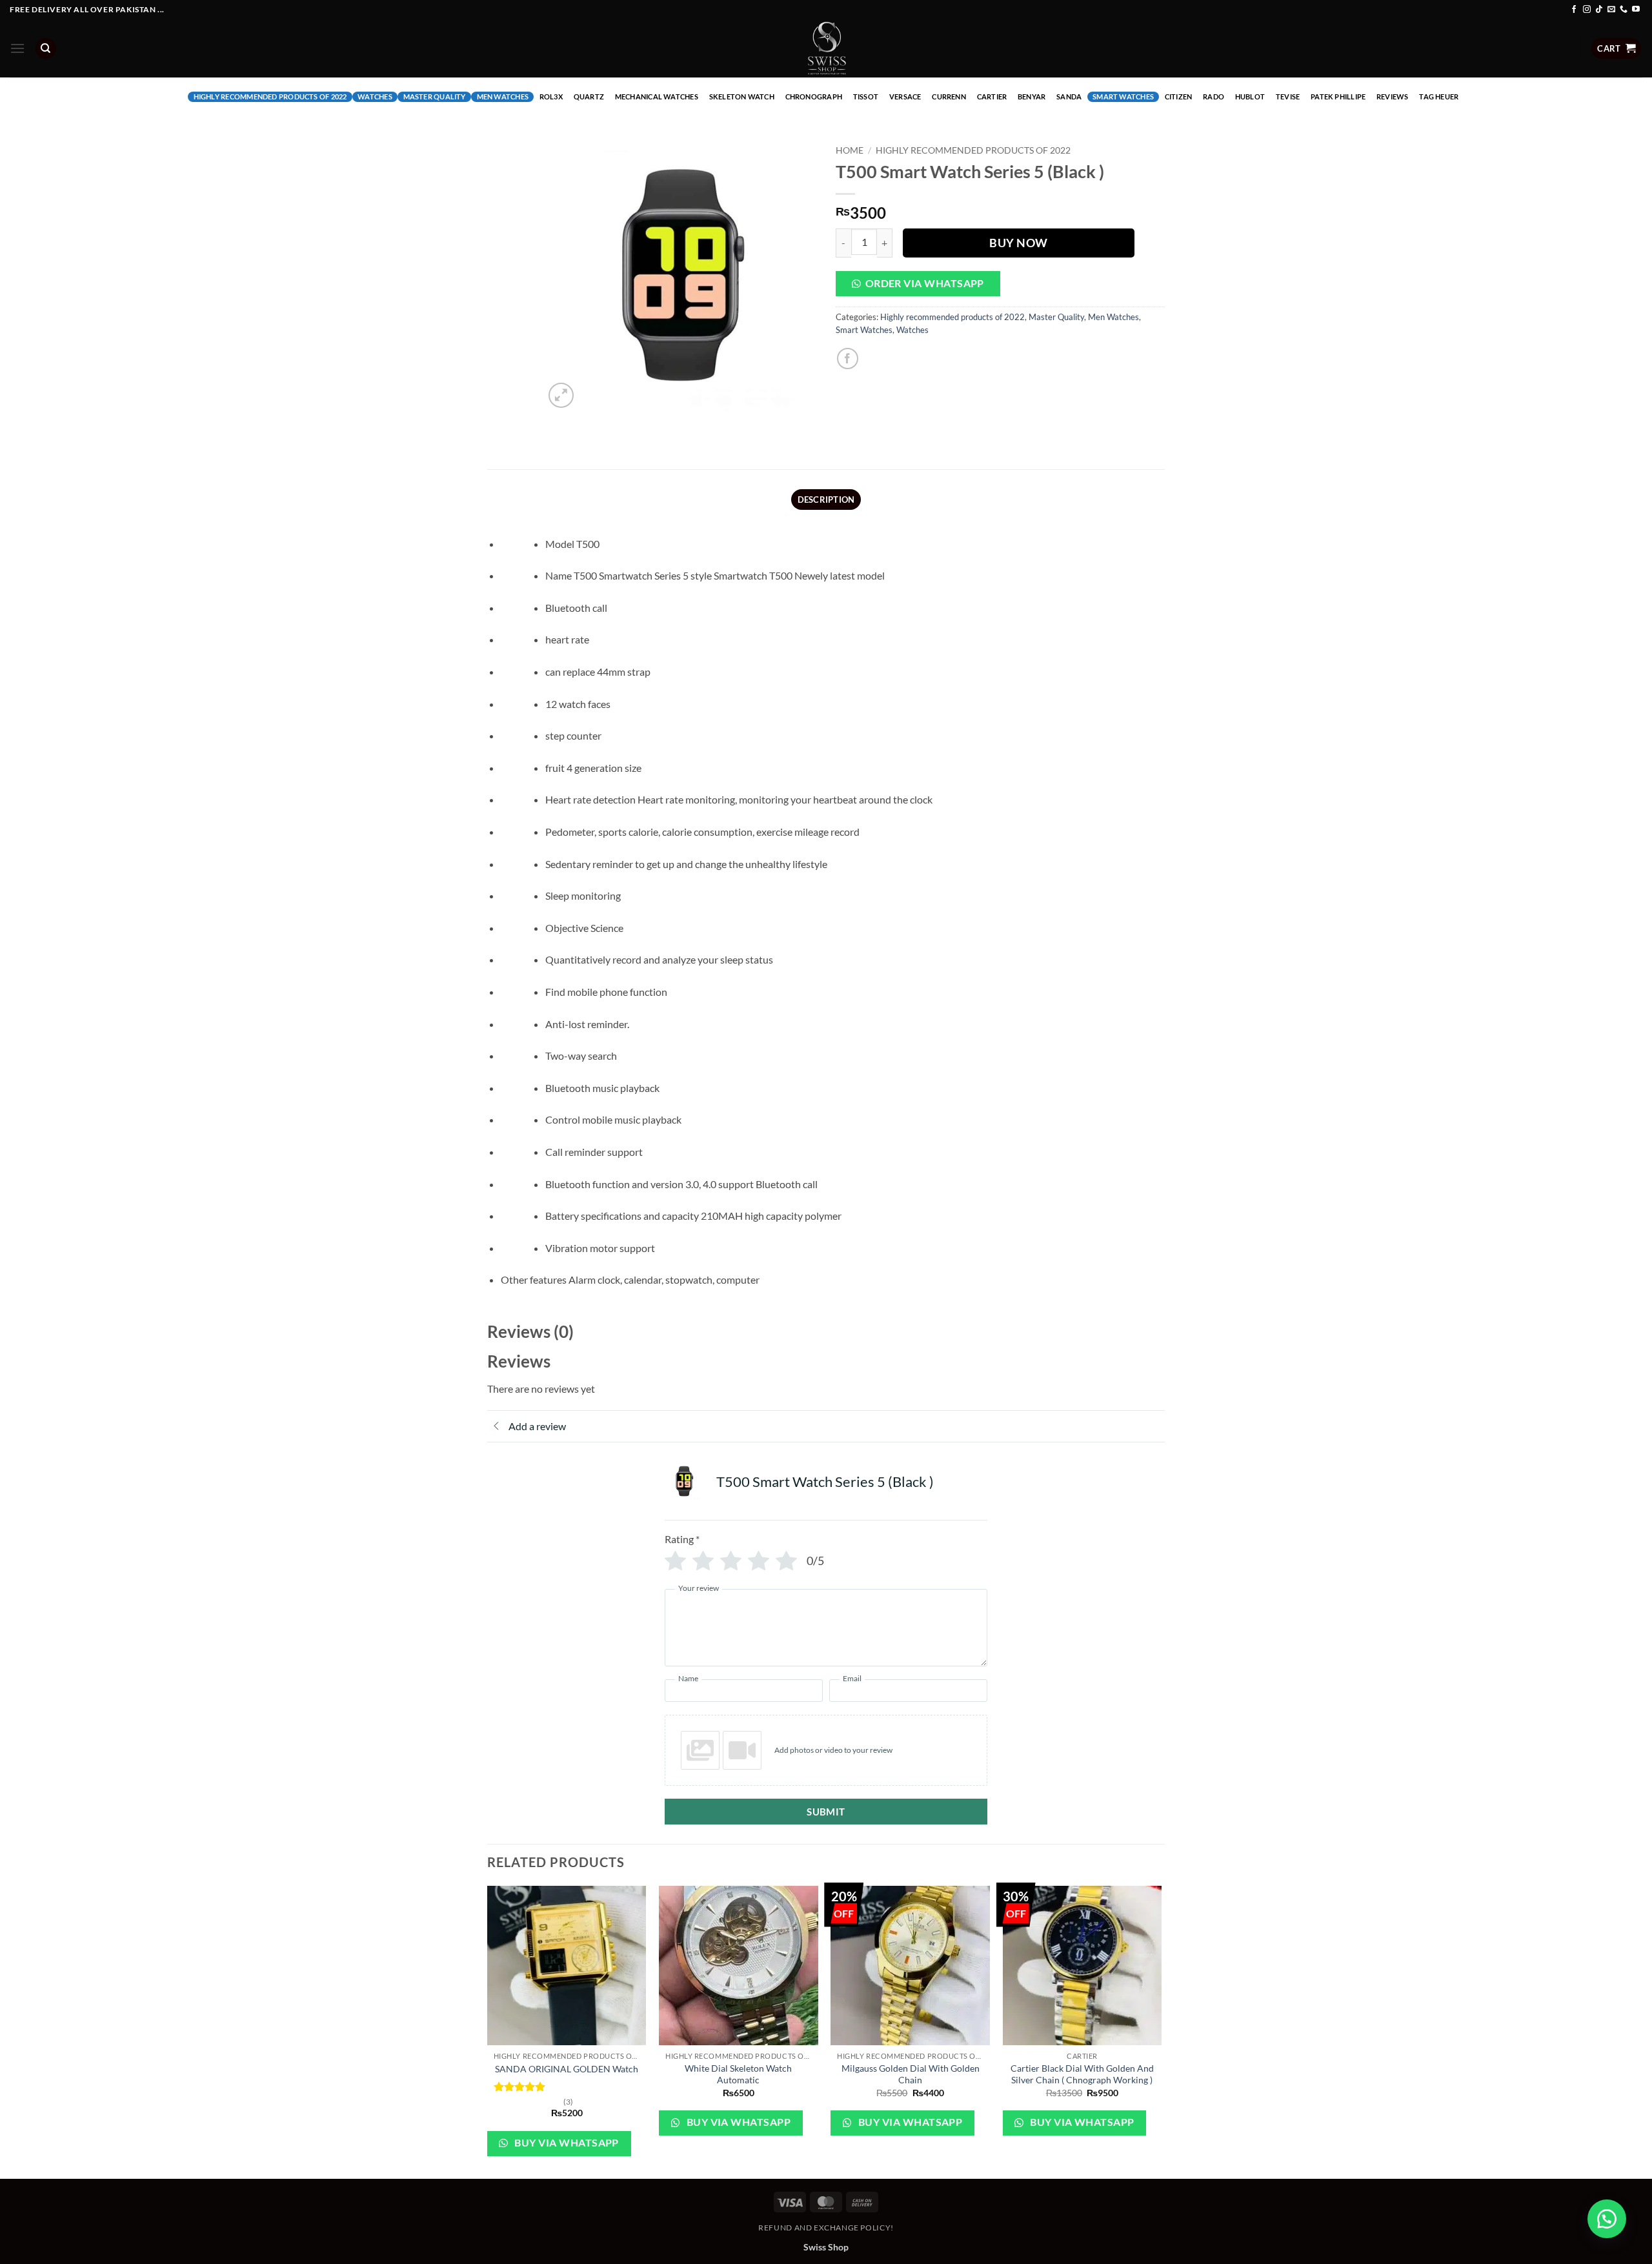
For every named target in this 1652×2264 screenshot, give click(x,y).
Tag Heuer (1439, 96)
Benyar (1032, 96)
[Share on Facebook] (848, 359)
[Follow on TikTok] (1599, 10)
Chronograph (814, 96)
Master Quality (435, 96)
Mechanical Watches (657, 96)
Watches (375, 96)
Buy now (1019, 243)
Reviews (1393, 96)
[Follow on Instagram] (1587, 10)
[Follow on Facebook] (1574, 10)
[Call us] (1624, 10)
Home (850, 150)
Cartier (992, 96)
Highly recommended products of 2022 (270, 96)
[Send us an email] (1611, 10)
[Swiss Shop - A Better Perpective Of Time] (826, 48)
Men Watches (503, 96)
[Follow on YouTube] (1636, 10)
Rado (1214, 96)
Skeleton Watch (742, 96)
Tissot (866, 96)
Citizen (1179, 96)
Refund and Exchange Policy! (826, 2228)
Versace (905, 96)
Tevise (1288, 96)
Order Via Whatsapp (925, 283)
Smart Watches (1123, 96)
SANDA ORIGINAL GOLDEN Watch (567, 2069)
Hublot (1250, 96)
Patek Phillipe (1338, 96)
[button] (17, 48)
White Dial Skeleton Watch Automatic (738, 2074)
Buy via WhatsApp (566, 2143)
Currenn (949, 96)
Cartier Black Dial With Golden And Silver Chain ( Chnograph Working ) (1082, 2074)
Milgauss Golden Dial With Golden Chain (911, 2074)
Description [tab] (826, 500)
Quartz (589, 96)
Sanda (1069, 96)
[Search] (46, 49)
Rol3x (551, 96)
